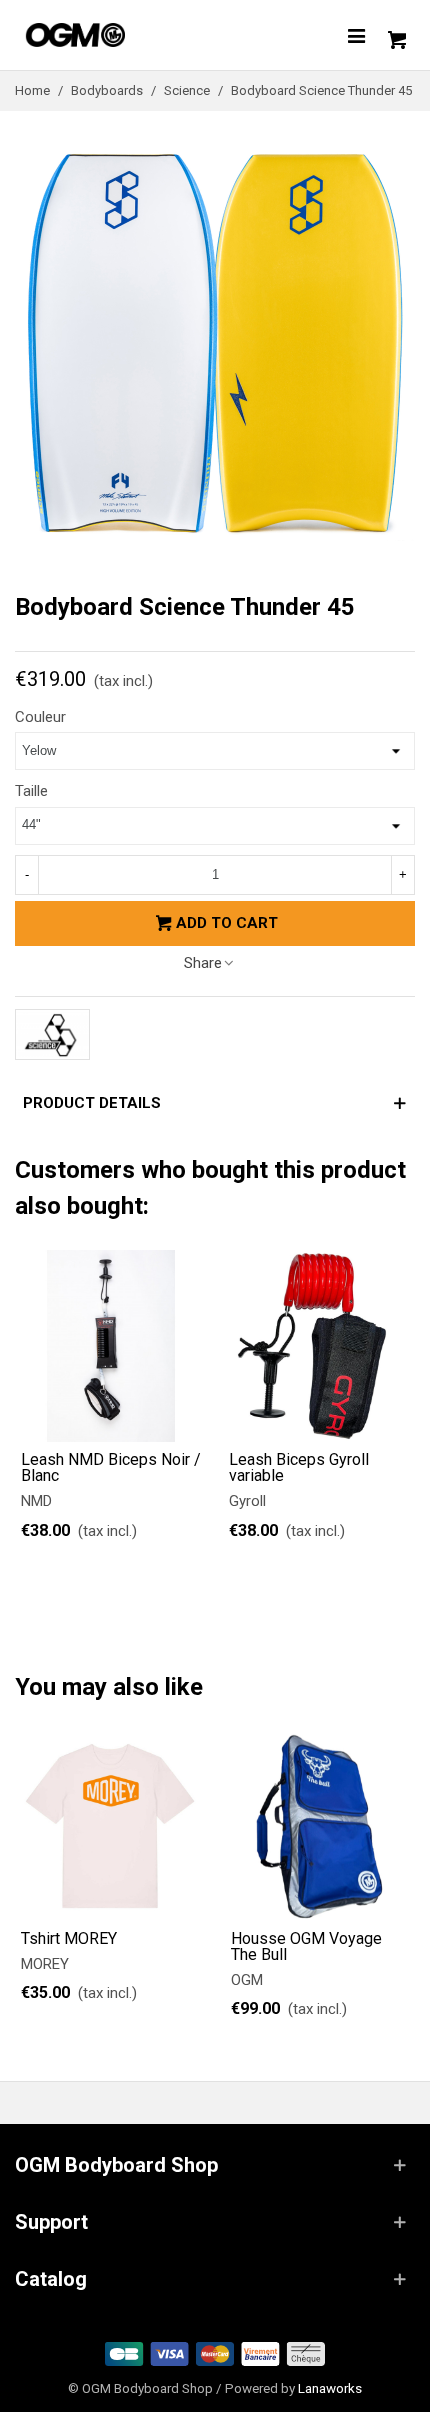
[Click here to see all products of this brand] (52, 1034)
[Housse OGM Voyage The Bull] (320, 1826)
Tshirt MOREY (69, 1939)
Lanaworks (330, 2388)
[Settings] (356, 35)
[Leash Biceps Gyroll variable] (319, 1346)
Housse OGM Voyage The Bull (306, 1947)
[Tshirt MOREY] (110, 1826)
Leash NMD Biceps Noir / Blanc (111, 1468)
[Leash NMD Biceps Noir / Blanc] (111, 1346)
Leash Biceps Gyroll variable (299, 1468)
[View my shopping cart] (395, 35)
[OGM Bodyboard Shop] (115, 35)
